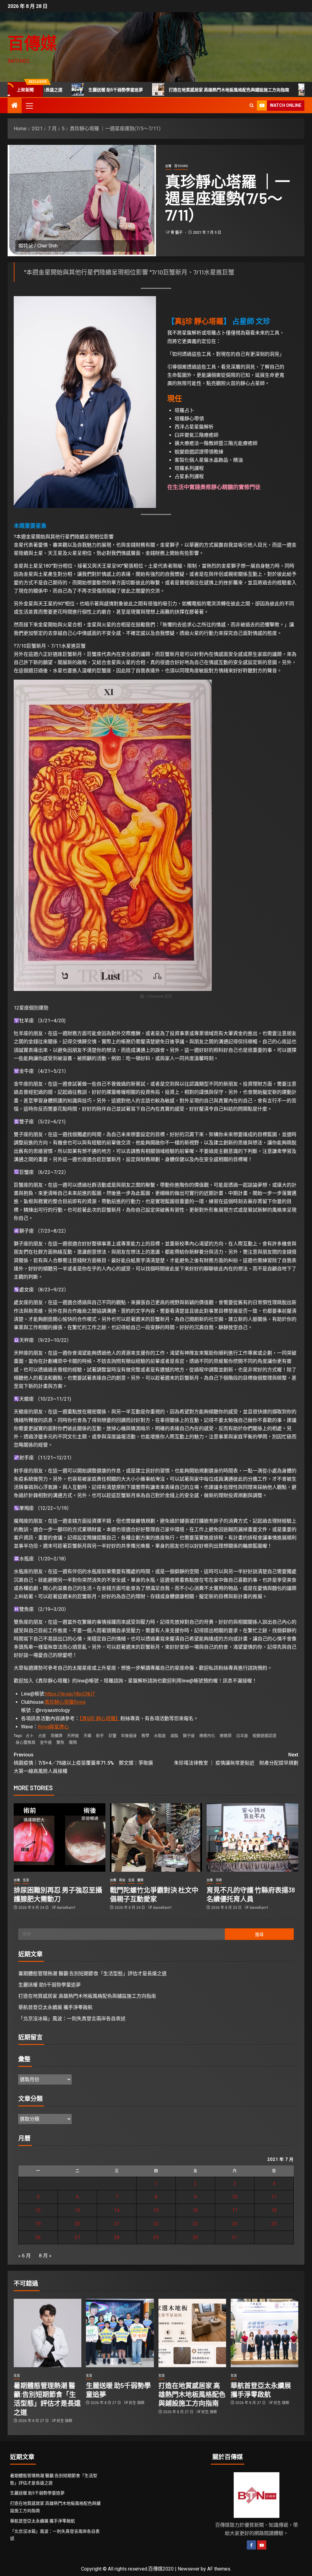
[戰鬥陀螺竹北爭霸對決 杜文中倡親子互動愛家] (156, 1838)
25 (274, 2224)
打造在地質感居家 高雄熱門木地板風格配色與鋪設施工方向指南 (166, 90)
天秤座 (73, 1736)
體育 (140, 1880)
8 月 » (45, 2256)
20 (77, 2224)
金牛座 (46, 1742)
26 (38, 2237)
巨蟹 (112, 1736)
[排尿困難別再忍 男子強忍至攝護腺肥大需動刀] (60, 1838)
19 (38, 2224)
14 (117, 2210)
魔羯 (73, 1742)
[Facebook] (251, 2545)
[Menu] (29, 106)
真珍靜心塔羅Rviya (65, 1702)
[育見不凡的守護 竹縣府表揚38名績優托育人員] (252, 1838)
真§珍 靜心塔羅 (199, 321)
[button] (29, 106)
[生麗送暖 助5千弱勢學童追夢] (120, 2333)
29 (156, 2237)
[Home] (15, 106)
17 (235, 2210)
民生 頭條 (64, 2421)
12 (38, 2210)
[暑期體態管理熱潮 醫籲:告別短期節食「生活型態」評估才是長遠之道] (48, 2333)
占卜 (30, 1736)
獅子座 (189, 1736)
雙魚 (60, 1742)
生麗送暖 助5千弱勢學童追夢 (50, 1985)
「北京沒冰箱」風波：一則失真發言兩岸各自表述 (72, 2019)
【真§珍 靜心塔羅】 (100, 1718)
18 (274, 2210)
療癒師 (226, 1736)
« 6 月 (25, 2256)
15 (156, 2210)
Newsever (189, 2569)
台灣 (168, 166)
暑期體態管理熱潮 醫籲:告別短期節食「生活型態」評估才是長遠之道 (92, 1974)
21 (117, 2224)
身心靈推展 (25, 1742)
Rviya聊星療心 (53, 1727)
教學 (145, 1736)
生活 (26, 1880)
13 (77, 2210)
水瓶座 (160, 1736)
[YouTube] (262, 2545)
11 (274, 2197)
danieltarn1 (66, 1908)
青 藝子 (177, 233)
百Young (181, 166)
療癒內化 (207, 1736)
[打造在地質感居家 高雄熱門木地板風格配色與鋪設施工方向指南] (192, 2333)
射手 (100, 1736)
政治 (122, 1880)
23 (195, 2224)
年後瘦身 (129, 1736)
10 (235, 2197)
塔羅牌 (57, 1736)
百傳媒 (32, 43)
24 (235, 2224)
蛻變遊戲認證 (264, 1736)
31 (235, 2237)
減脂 (174, 1736)
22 (156, 2224)
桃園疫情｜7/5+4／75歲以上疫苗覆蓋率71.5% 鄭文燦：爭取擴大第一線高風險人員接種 (83, 1763)
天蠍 (87, 1736)
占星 (42, 1736)
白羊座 (242, 1736)
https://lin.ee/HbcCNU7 (70, 1694)
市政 (219, 1880)
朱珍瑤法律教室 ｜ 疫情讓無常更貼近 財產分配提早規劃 (236, 1759)
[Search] (252, 105)
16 (195, 2210)
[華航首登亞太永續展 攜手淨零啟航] (264, 2333)
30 (195, 2237)
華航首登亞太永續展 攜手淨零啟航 (55, 2007)
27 (77, 2237)
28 (117, 2237)
